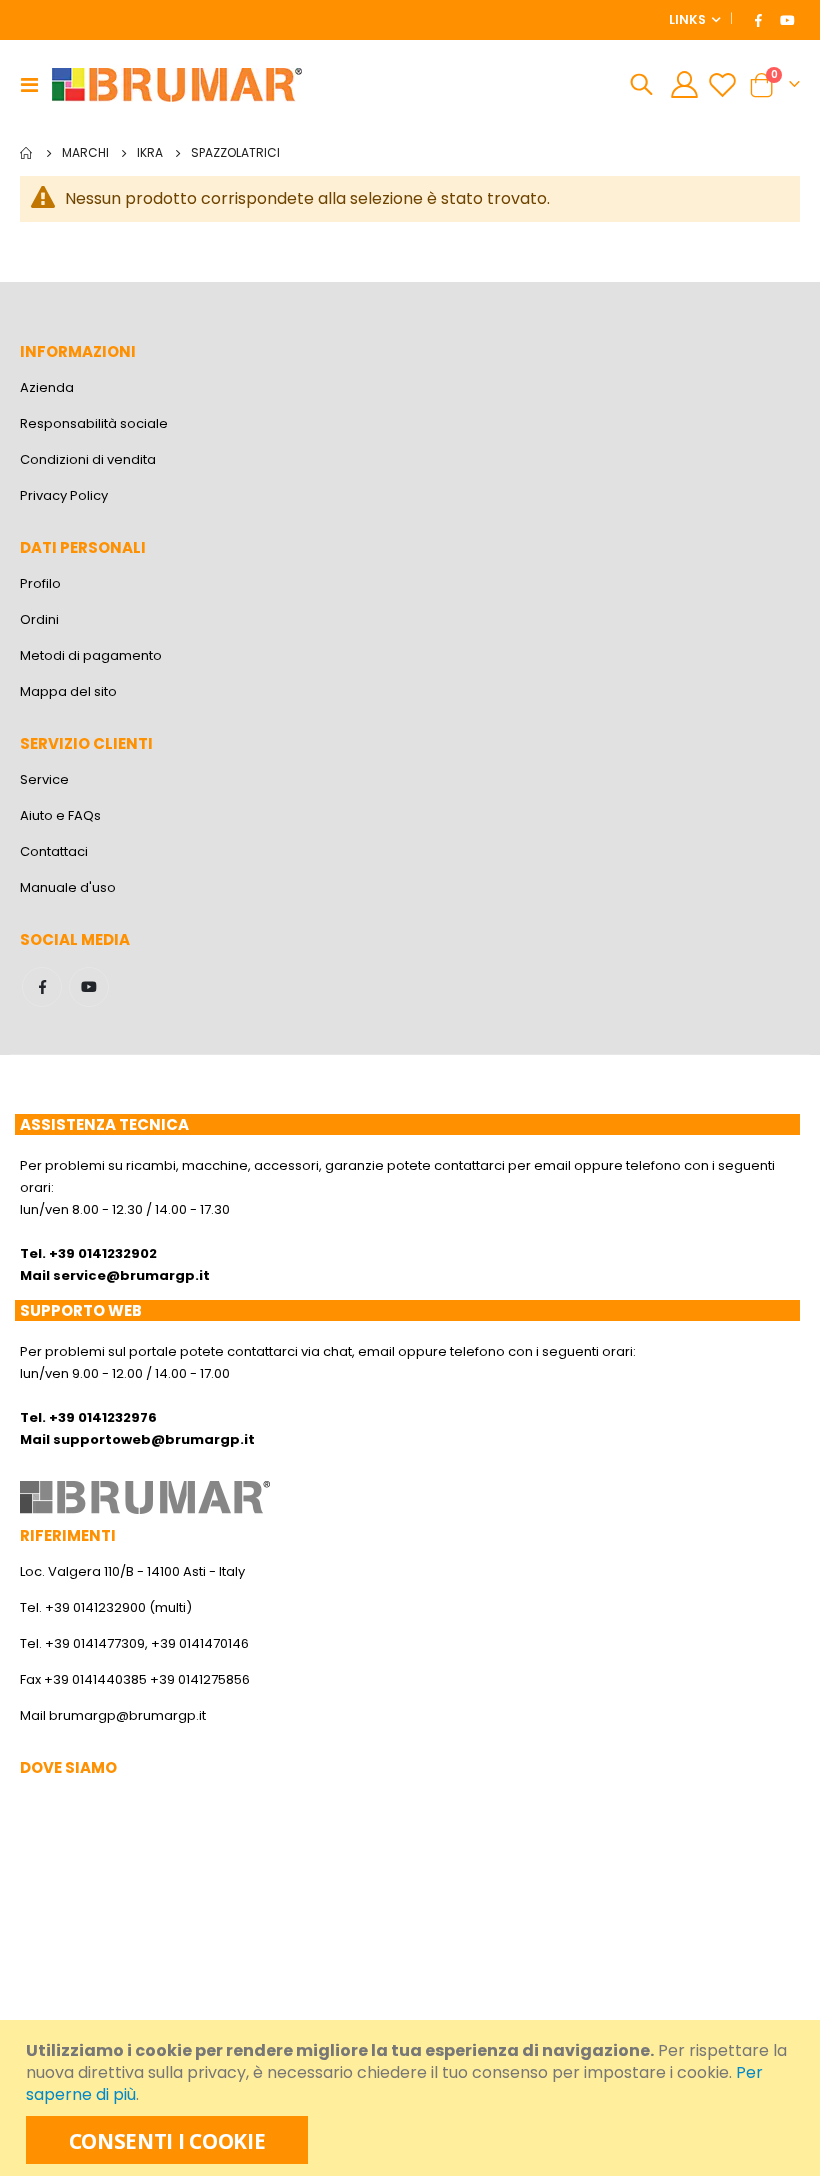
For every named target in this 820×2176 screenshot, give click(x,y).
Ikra (150, 153)
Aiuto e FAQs (60, 815)
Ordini (39, 619)
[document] (412, 2098)
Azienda (47, 387)
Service (44, 779)
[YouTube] (787, 20)
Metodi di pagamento (91, 655)
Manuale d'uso (68, 887)
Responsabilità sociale (94, 423)
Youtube (89, 987)
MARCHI (85, 153)
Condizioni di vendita (88, 459)
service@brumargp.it (131, 1275)
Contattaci (54, 851)
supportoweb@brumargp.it (154, 1439)
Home (27, 153)
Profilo (40, 583)
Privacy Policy (64, 495)
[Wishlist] (723, 84)
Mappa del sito (68, 691)
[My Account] (684, 84)
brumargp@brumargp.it (127, 1715)
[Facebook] (759, 20)
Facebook (42, 987)
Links (687, 19)
